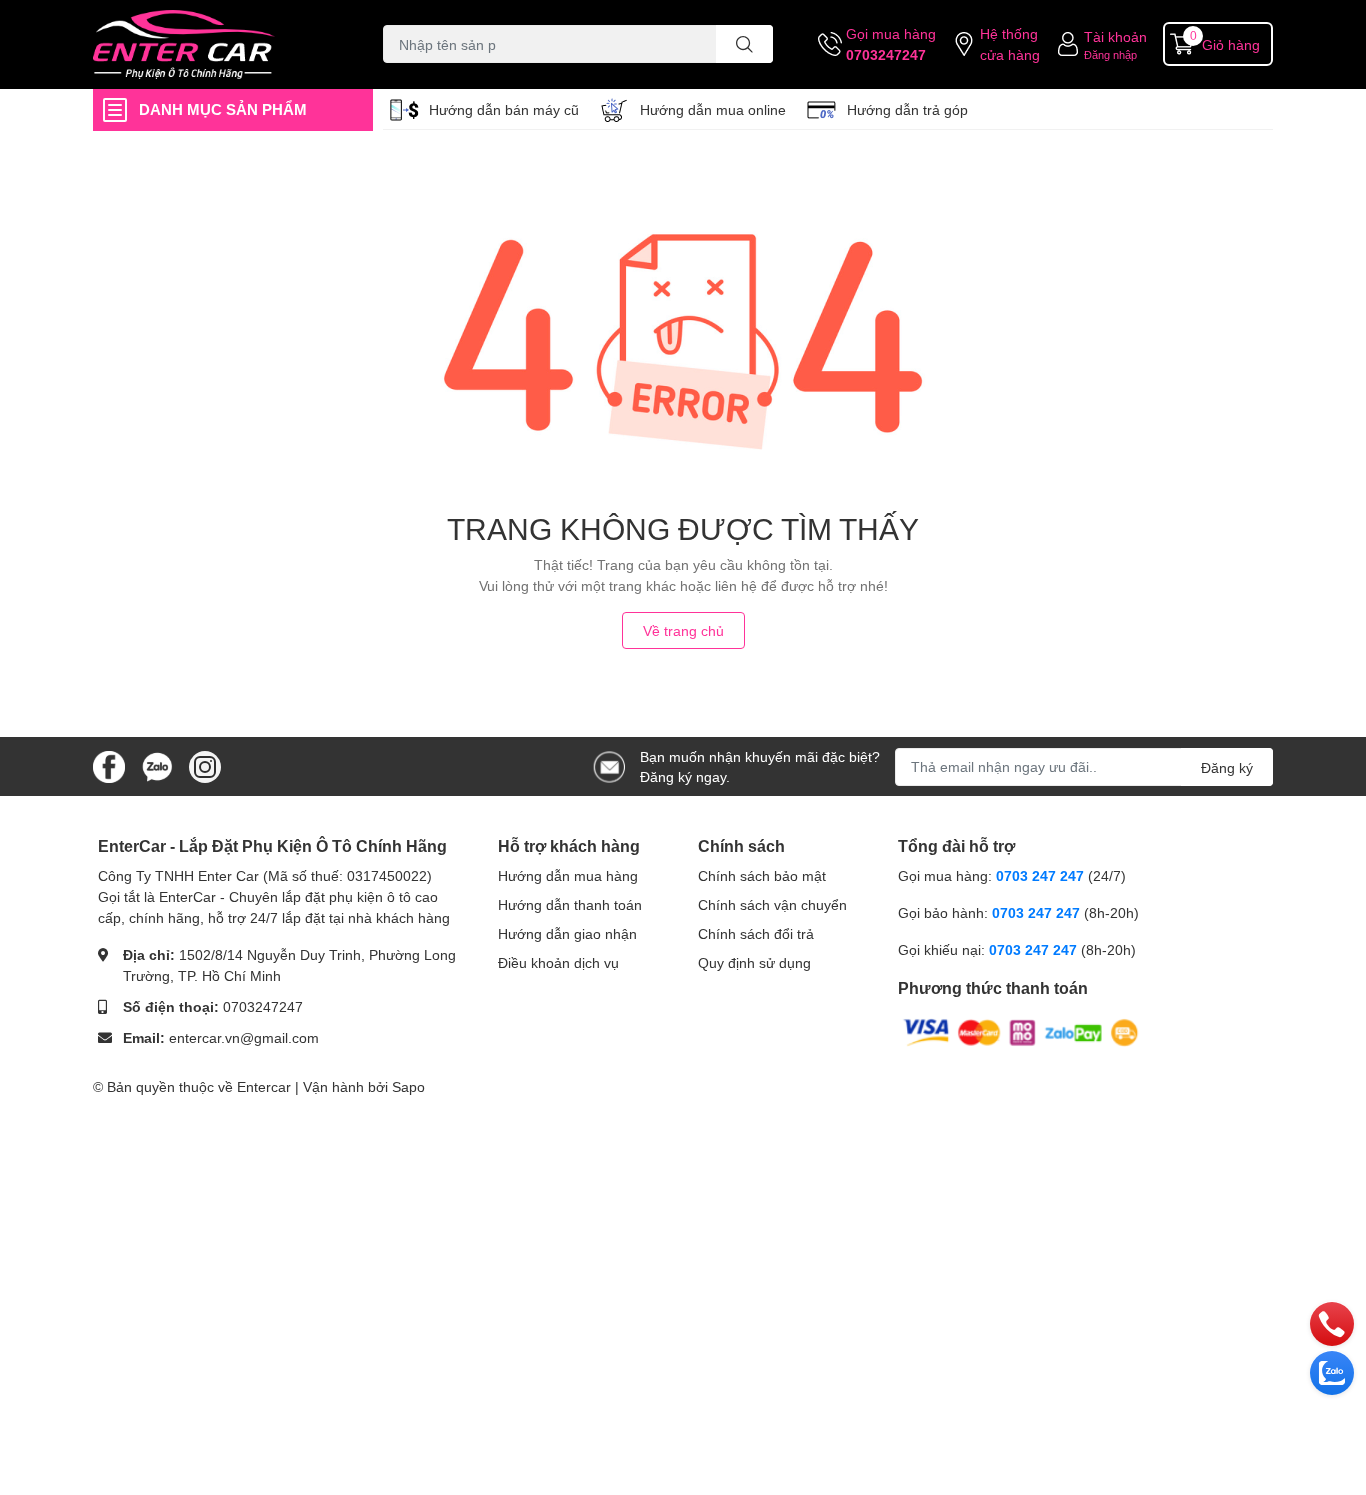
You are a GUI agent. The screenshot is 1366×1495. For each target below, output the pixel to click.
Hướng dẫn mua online (713, 109)
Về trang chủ (683, 630)
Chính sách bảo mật (762, 875)
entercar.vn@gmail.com (244, 1037)
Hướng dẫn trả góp (907, 109)
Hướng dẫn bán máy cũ (504, 109)
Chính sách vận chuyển (772, 904)
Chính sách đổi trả (756, 933)
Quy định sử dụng (754, 962)
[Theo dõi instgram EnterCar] (205, 764)
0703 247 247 (1040, 875)
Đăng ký (1227, 767)
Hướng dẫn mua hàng (568, 875)
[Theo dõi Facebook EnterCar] (109, 764)
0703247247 (886, 54)
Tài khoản (1115, 36)
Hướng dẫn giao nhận (567, 933)
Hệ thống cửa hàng (1010, 44)
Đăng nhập (1110, 54)
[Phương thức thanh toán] (1021, 1031)
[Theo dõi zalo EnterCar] (157, 764)
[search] (744, 44)
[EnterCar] (217, 44)
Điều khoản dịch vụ (558, 962)
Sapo (408, 1086)
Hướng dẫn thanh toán (570, 904)
